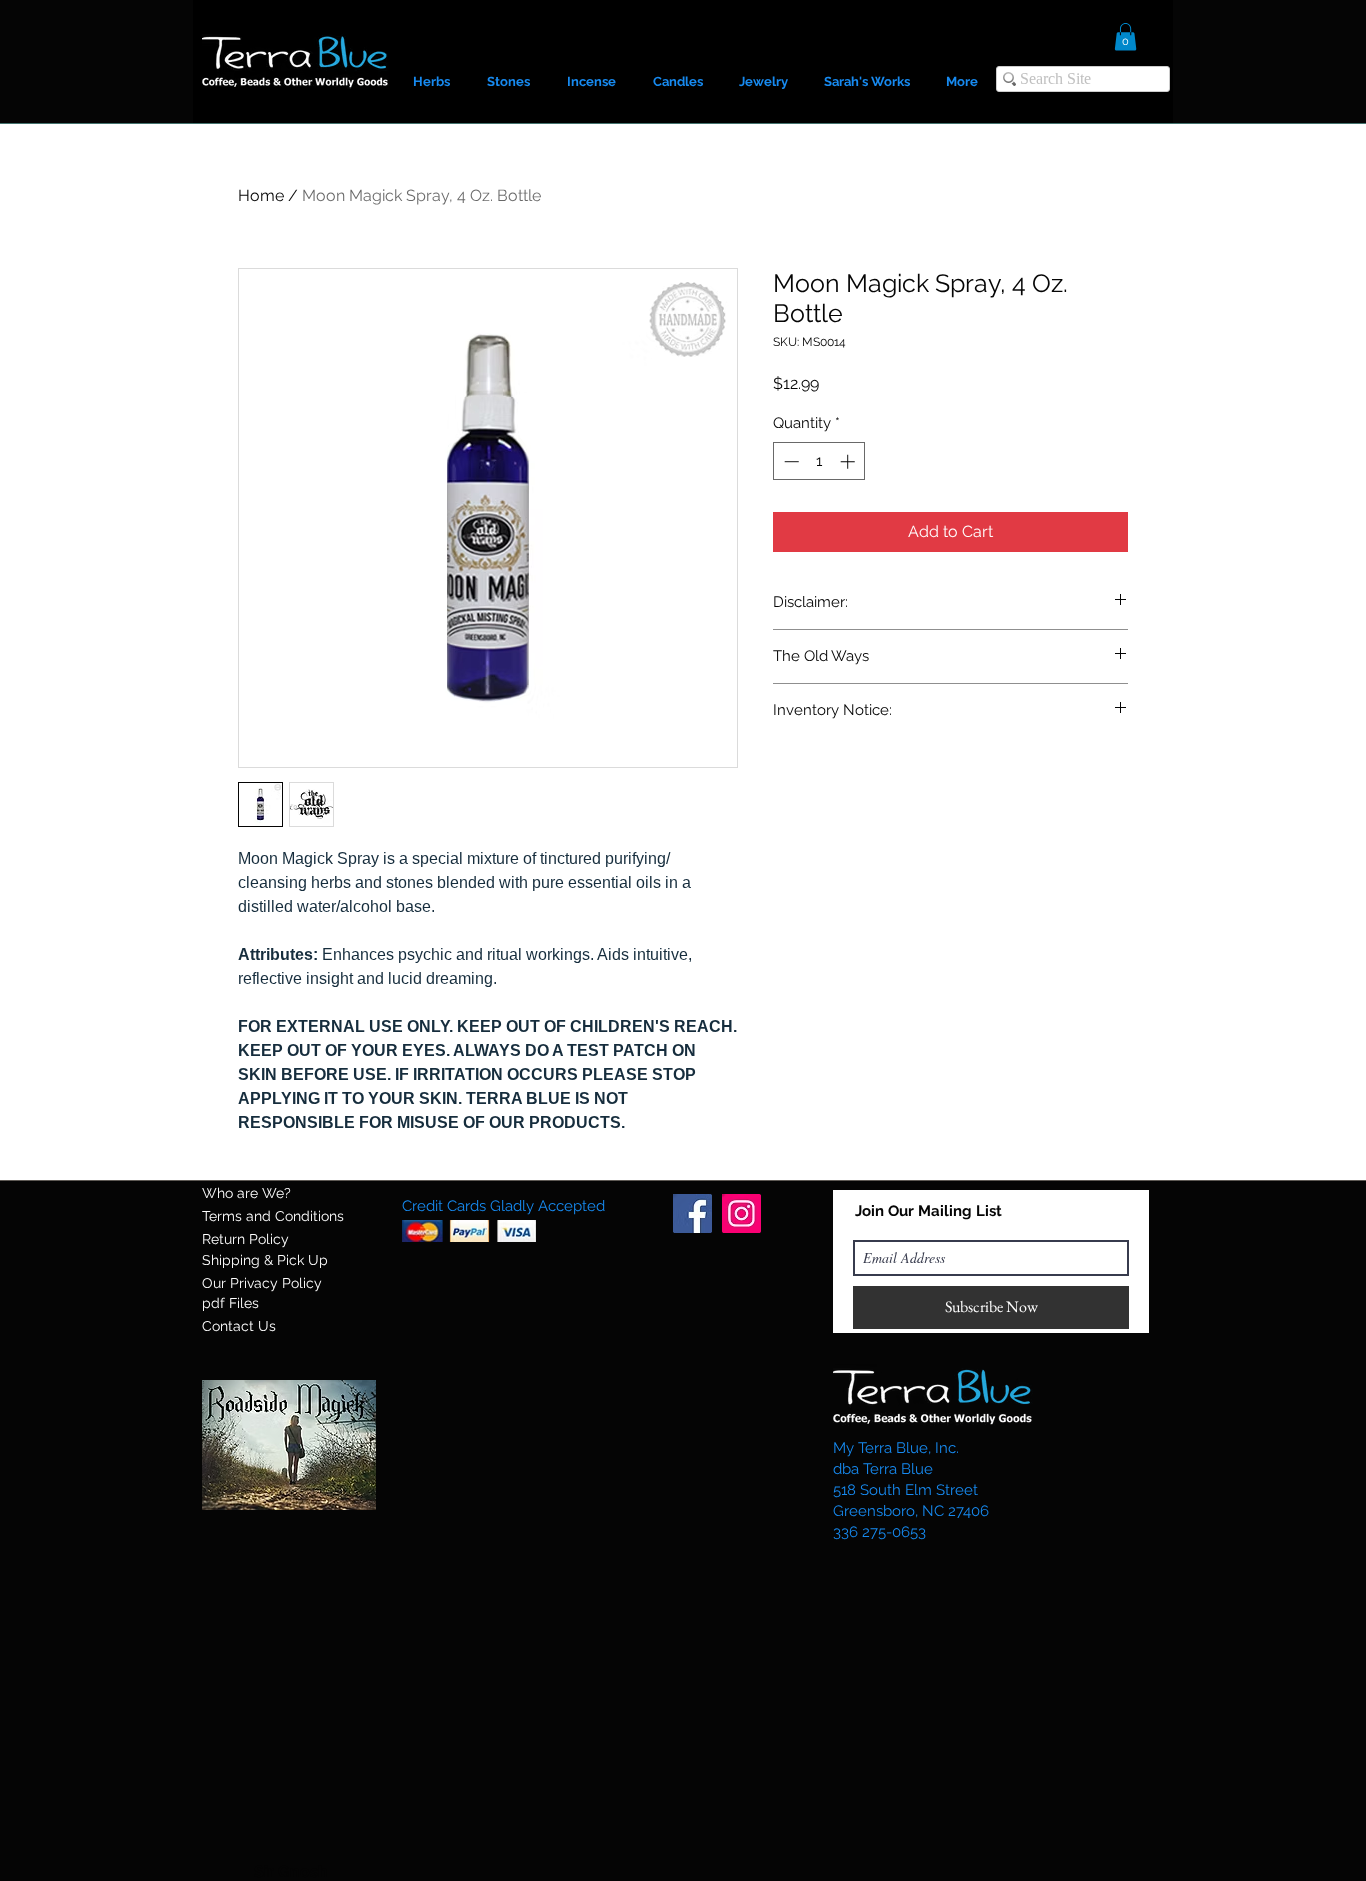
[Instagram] (741, 1213)
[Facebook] (692, 1213)
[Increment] (849, 461)
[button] (1125, 36)
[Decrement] (789, 461)
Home (261, 195)
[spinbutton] (819, 461)
